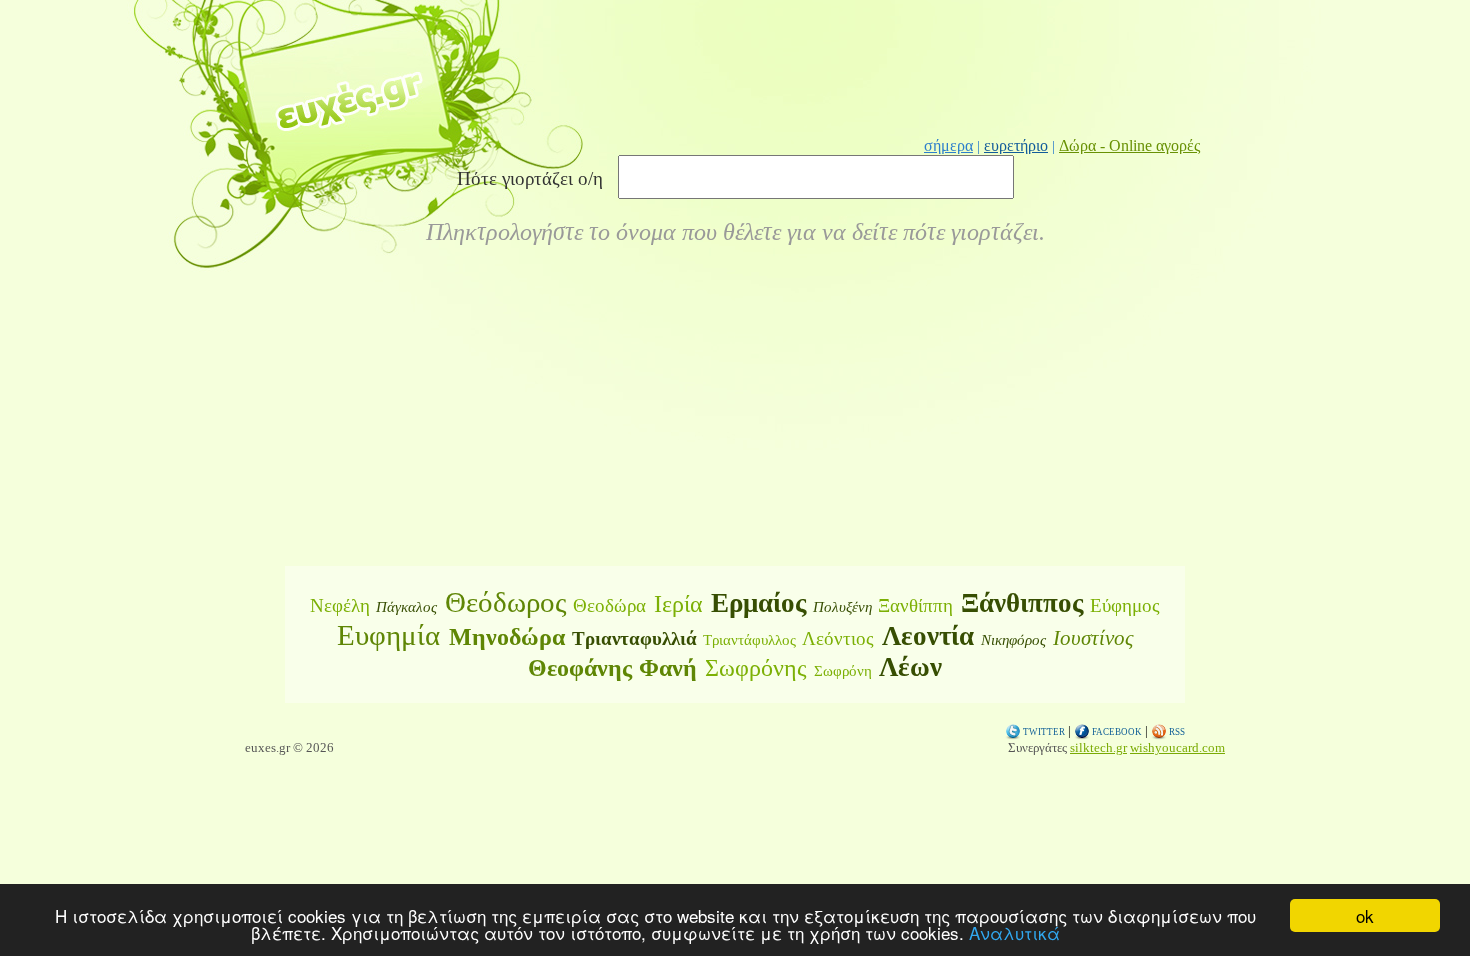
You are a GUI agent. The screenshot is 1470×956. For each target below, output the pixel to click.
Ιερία (678, 604)
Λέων (910, 667)
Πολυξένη (842, 607)
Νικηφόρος (1013, 640)
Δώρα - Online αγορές (1129, 145)
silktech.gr (1098, 747)
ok (1365, 915)
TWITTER (1043, 732)
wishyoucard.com (1177, 747)
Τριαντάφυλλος (749, 640)
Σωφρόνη (843, 671)
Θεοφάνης (580, 668)
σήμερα (948, 145)
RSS (1176, 732)
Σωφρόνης (756, 668)
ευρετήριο (1016, 145)
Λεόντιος (838, 638)
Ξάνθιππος (1022, 603)
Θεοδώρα (609, 605)
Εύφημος (1125, 605)
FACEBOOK (1116, 732)
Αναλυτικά (1014, 932)
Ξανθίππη (915, 605)
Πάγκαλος (406, 607)
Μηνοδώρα (507, 637)
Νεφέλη (340, 605)
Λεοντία (928, 636)
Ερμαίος (758, 603)
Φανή (668, 668)
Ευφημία (388, 635)
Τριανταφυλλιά (634, 638)
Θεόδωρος (505, 602)
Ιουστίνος (1093, 638)
